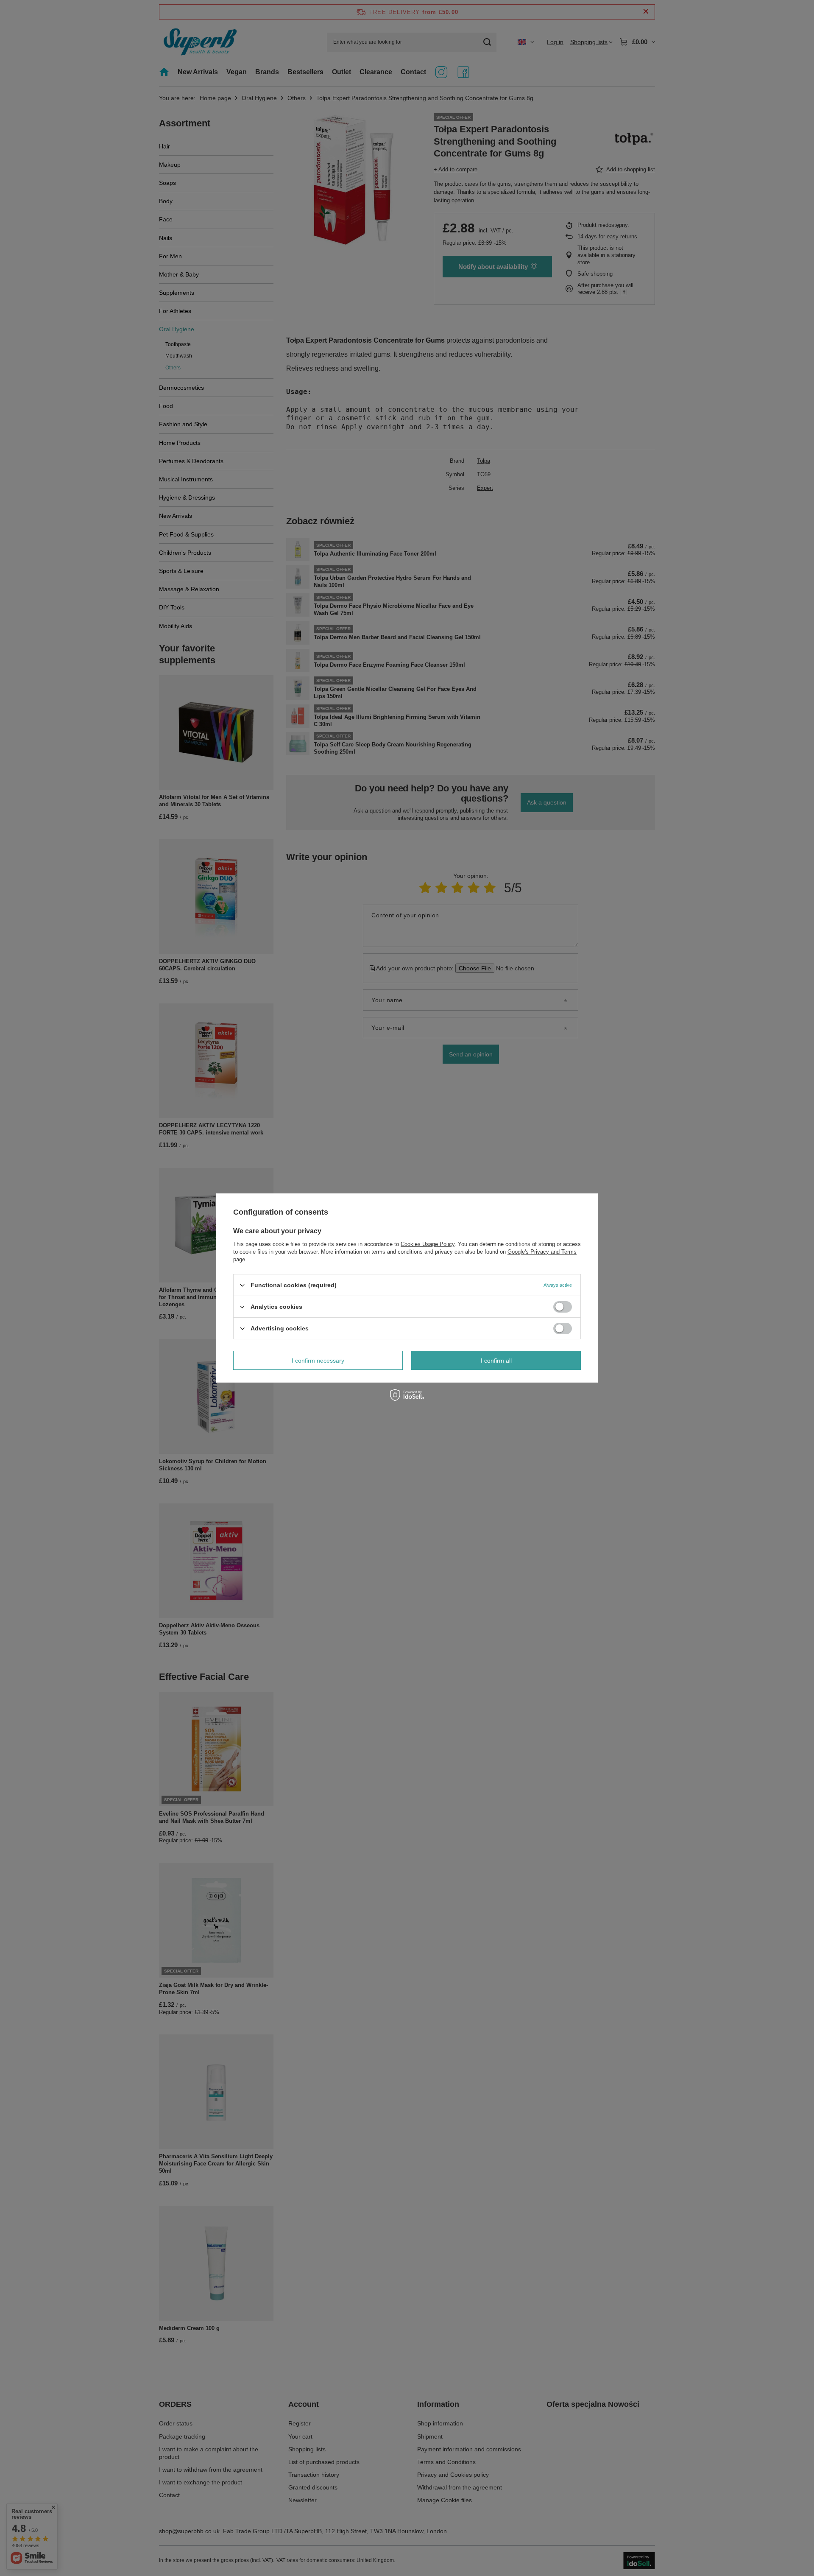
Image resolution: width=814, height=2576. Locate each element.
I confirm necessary (318, 1360)
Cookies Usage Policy (428, 1244)
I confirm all (496, 1360)
